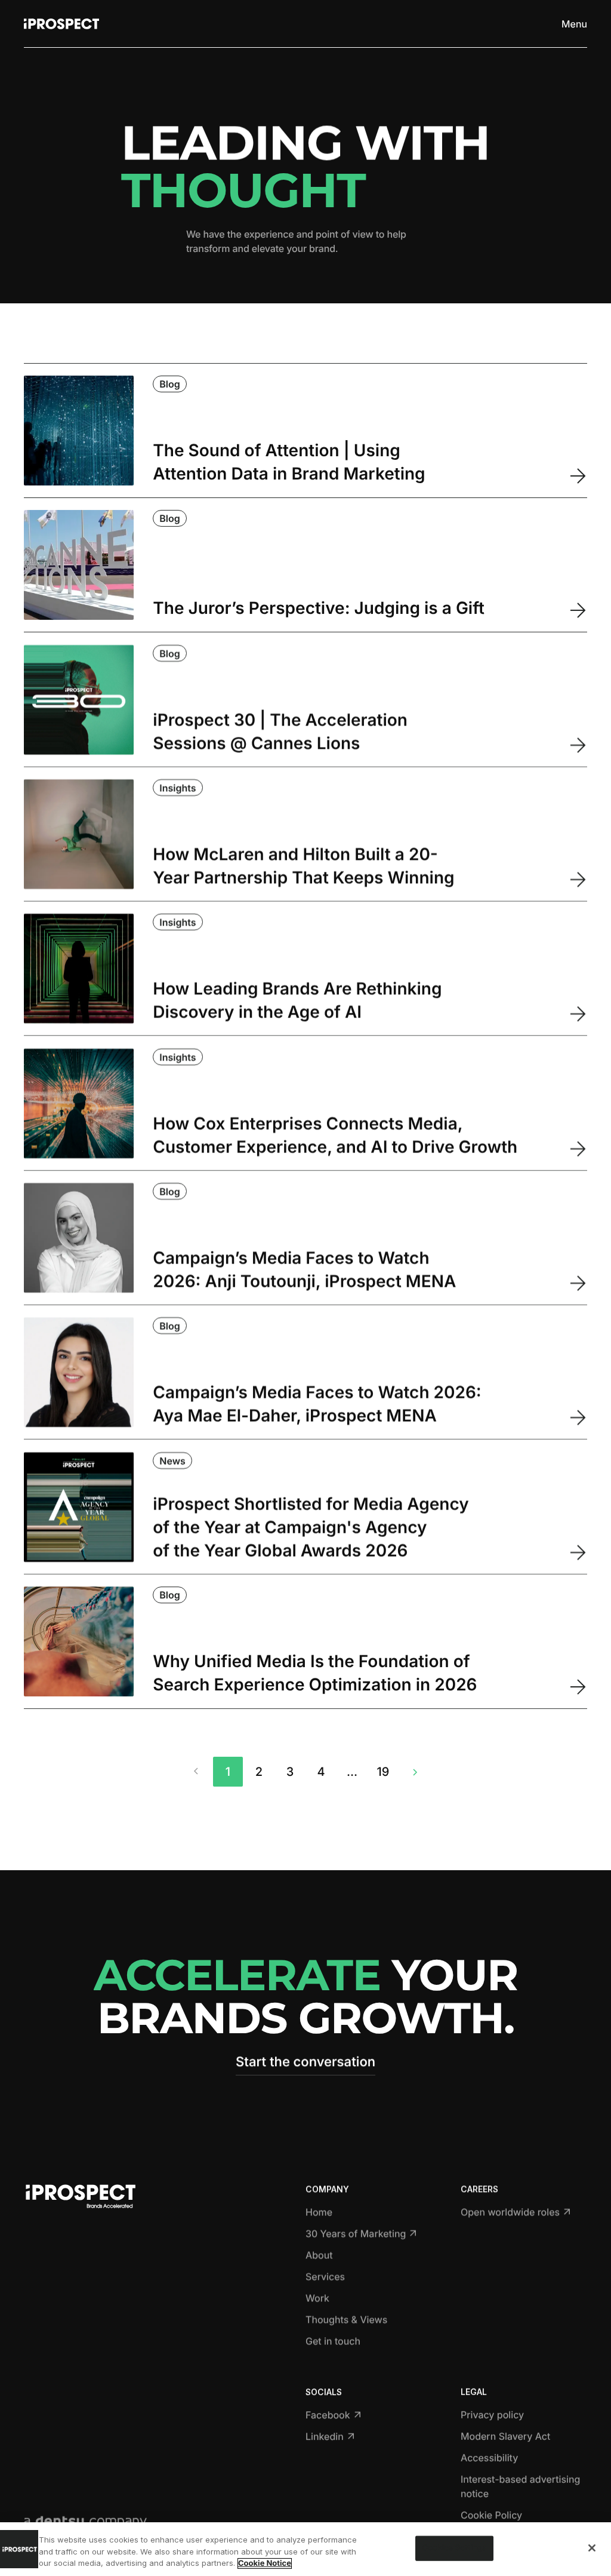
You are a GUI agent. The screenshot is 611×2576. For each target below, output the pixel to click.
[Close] (592, 2548)
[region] (305, 2549)
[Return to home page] (61, 24)
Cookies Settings (454, 2548)
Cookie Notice (265, 2563)
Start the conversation (305, 2062)
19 (383, 1772)
